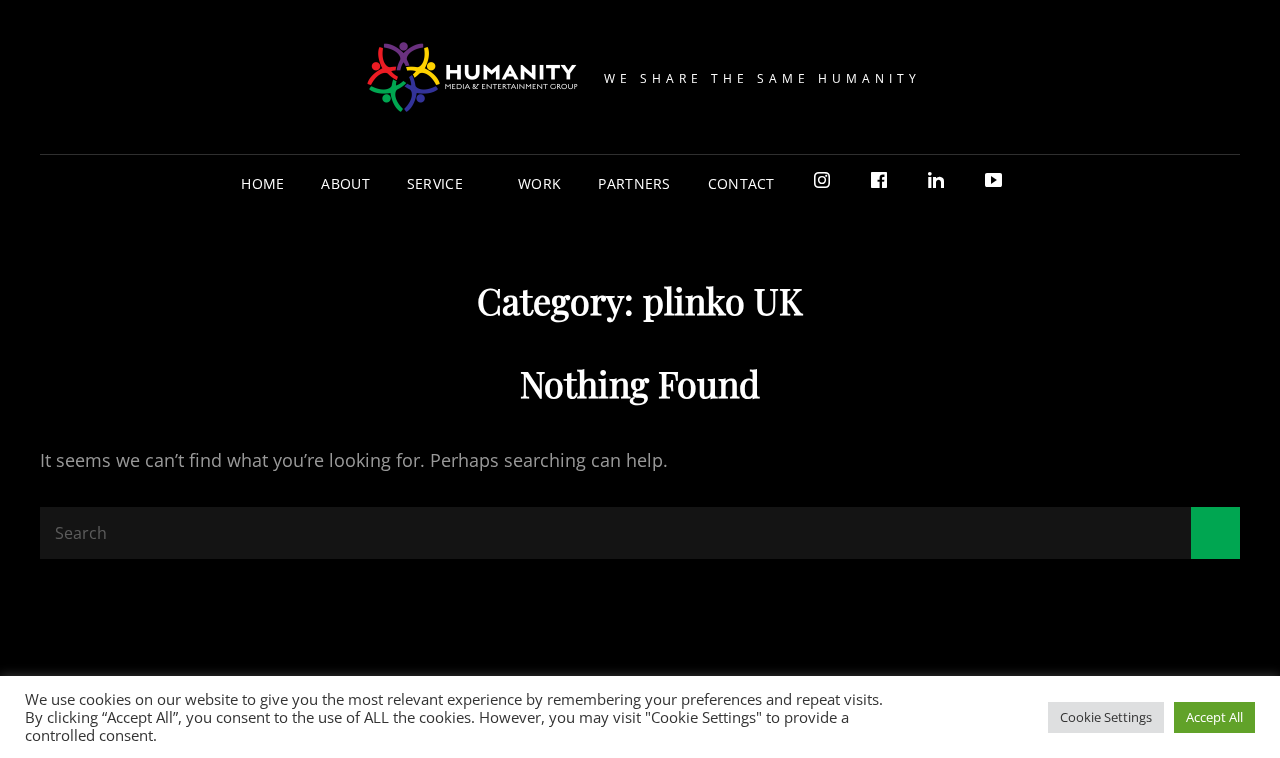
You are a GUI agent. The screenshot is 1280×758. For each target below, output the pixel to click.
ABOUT (345, 183)
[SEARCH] (1037, 183)
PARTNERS (634, 183)
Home (262, 183)
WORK (539, 183)
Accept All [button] (1214, 717)
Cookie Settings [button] (1106, 717)
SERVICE (435, 183)
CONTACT (741, 183)
